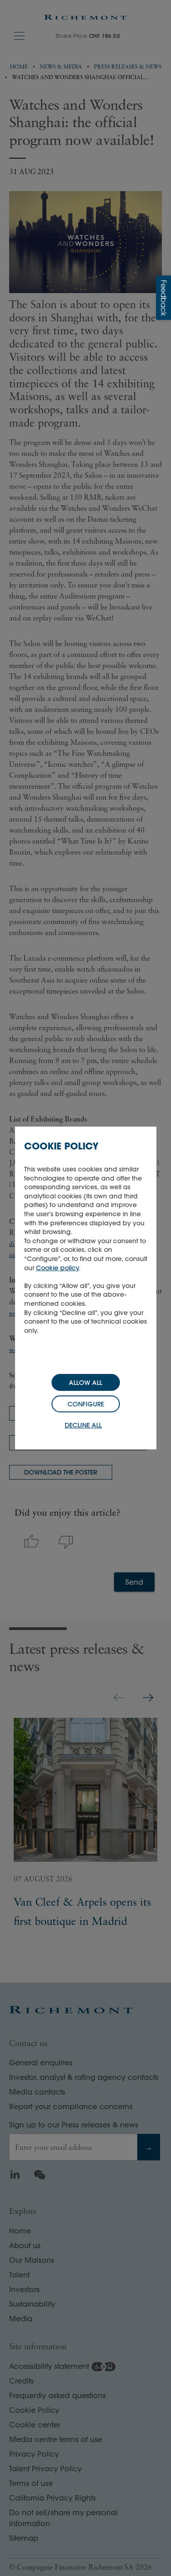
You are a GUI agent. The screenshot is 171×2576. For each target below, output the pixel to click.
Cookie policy (57, 1268)
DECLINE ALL (83, 1425)
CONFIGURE (86, 1404)
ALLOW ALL (85, 1383)
